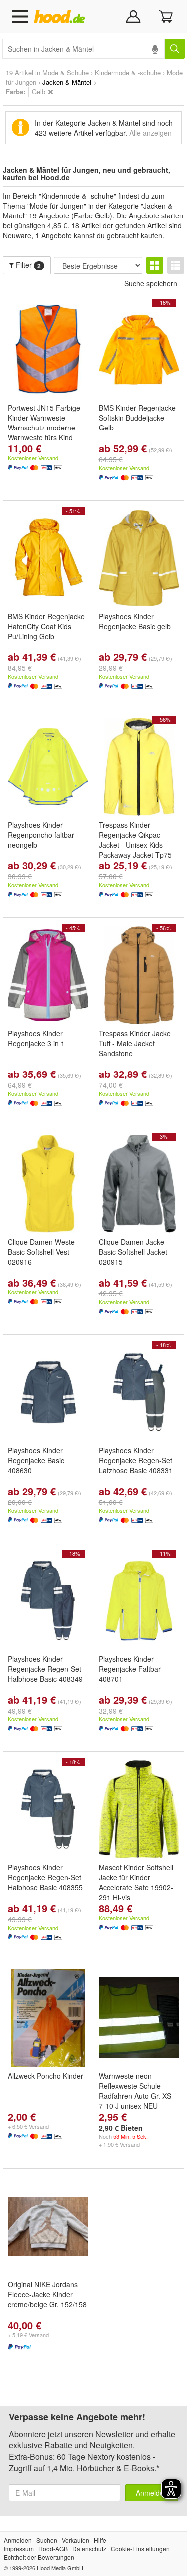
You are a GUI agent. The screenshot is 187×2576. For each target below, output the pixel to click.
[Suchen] (175, 49)
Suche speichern (151, 283)
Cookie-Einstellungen (140, 2548)
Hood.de (62, 17)
